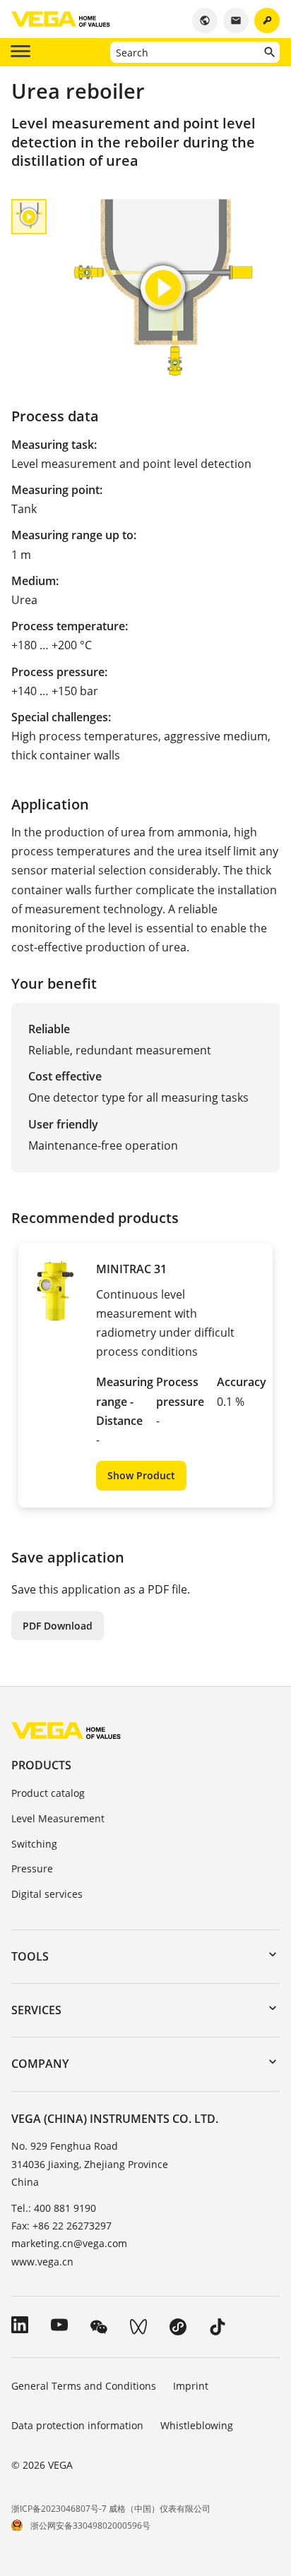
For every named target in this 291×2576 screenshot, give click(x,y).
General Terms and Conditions (84, 2386)
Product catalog (48, 1793)
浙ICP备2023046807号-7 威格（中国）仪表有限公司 (111, 2509)
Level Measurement (58, 1818)
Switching (34, 1844)
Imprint (191, 2386)
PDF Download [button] (58, 1626)
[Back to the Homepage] (66, 1729)
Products (41, 1765)
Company (40, 2064)
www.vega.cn (42, 2262)
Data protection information (77, 2425)
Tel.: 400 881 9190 (54, 2208)
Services (36, 2010)
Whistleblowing (197, 2425)
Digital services (47, 1894)
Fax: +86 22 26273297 (61, 2226)
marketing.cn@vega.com (69, 2243)
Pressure (32, 1868)
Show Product (141, 1475)
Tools (30, 1956)
